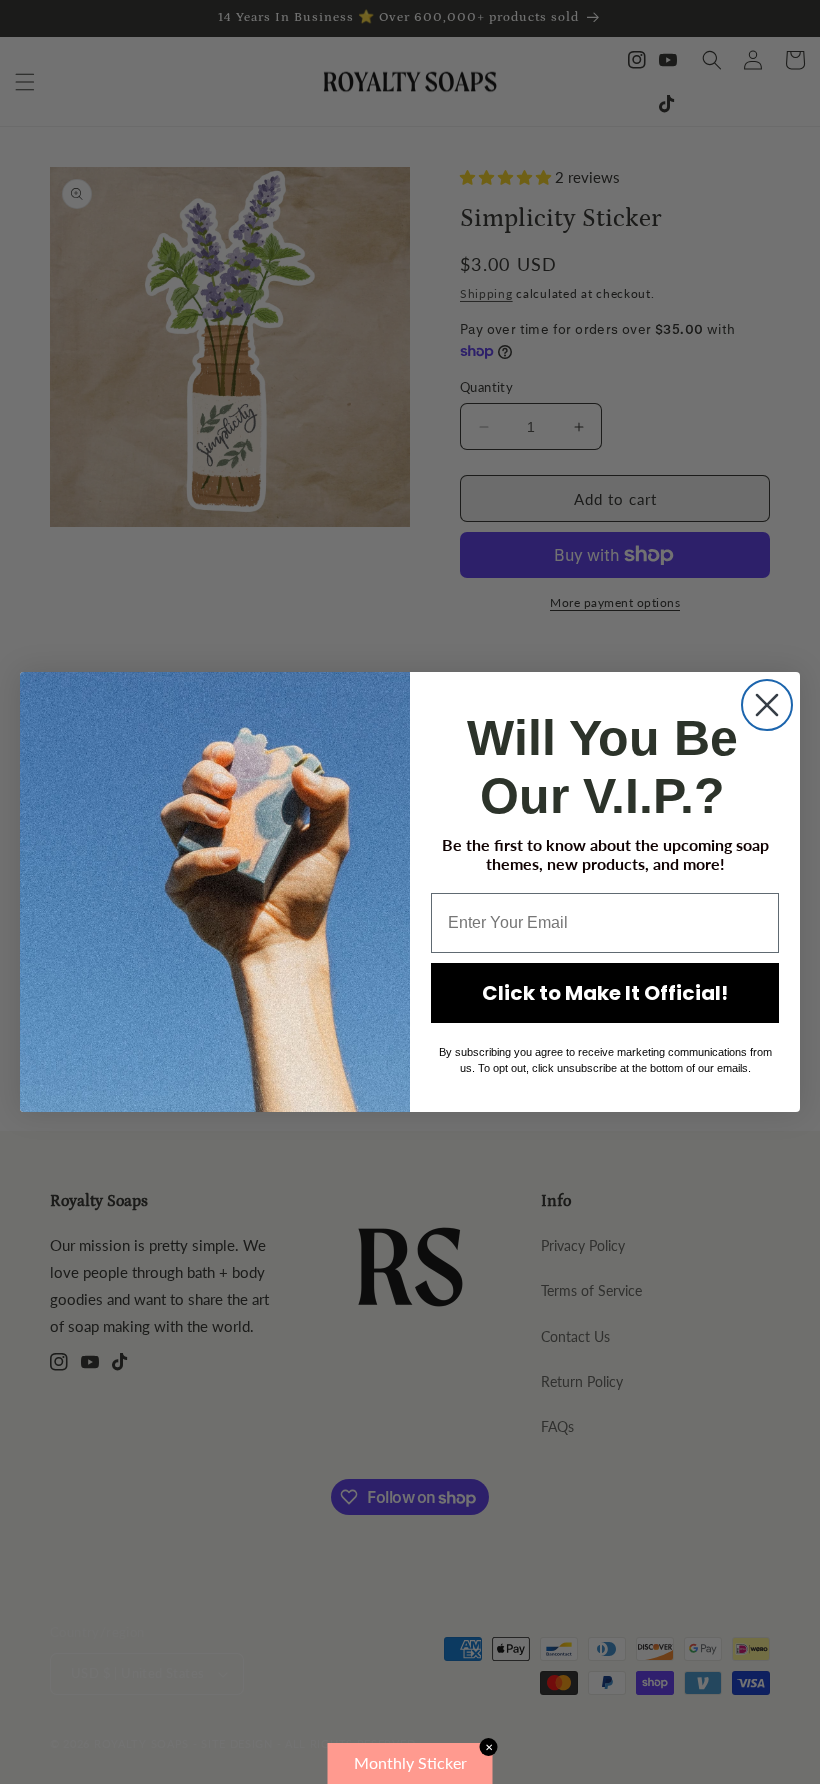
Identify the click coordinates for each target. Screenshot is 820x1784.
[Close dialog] (767, 705)
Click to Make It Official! (605, 993)
